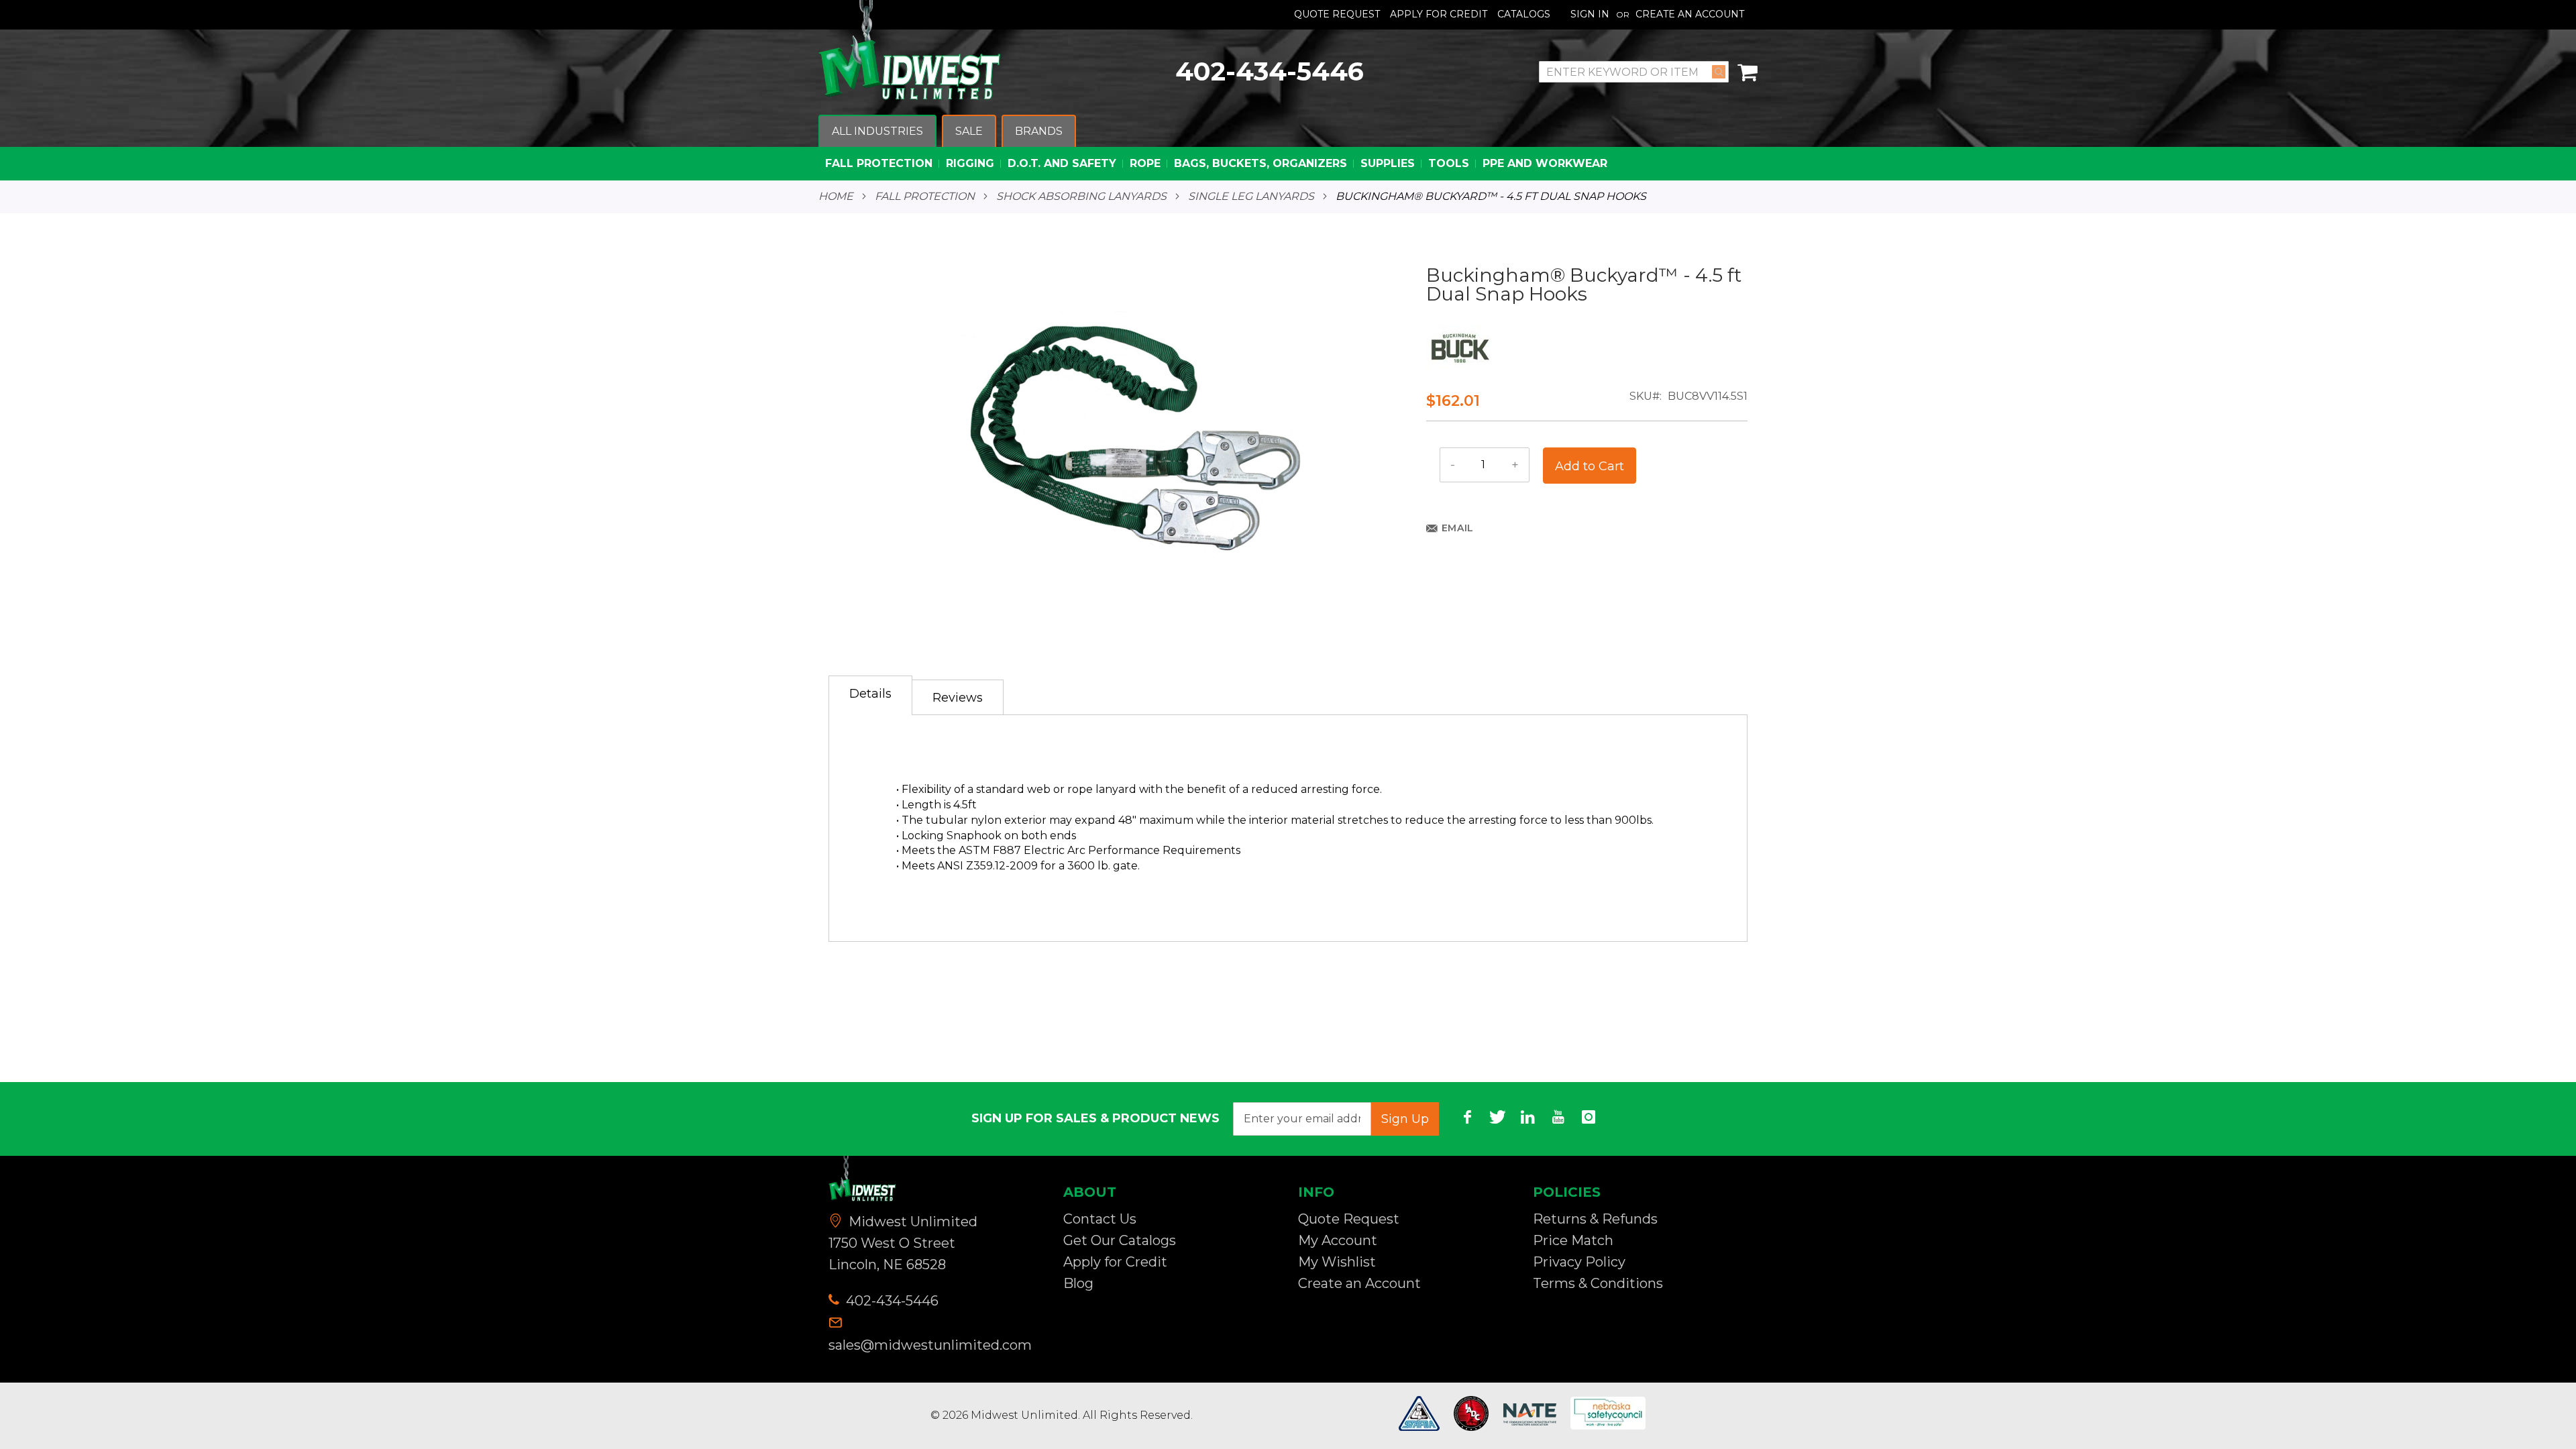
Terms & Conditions (1598, 1283)
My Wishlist (1337, 1262)
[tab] (870, 695)
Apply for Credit (1115, 1262)
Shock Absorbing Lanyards (1081, 197)
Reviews (958, 698)
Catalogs (1524, 14)
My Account (1338, 1240)
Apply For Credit (1439, 14)
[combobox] (1634, 72)
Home (836, 197)
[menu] (1288, 148)
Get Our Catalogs (1120, 1240)
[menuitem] (877, 132)
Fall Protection (925, 197)
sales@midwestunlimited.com (930, 1345)
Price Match (1573, 1240)
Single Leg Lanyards (1251, 197)
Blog (1078, 1283)
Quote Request (1337, 14)
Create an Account (1690, 14)
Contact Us (1100, 1219)
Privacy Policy (1579, 1262)
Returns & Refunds (1595, 1219)
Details (870, 694)
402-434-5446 (1270, 71)
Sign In (1590, 14)
